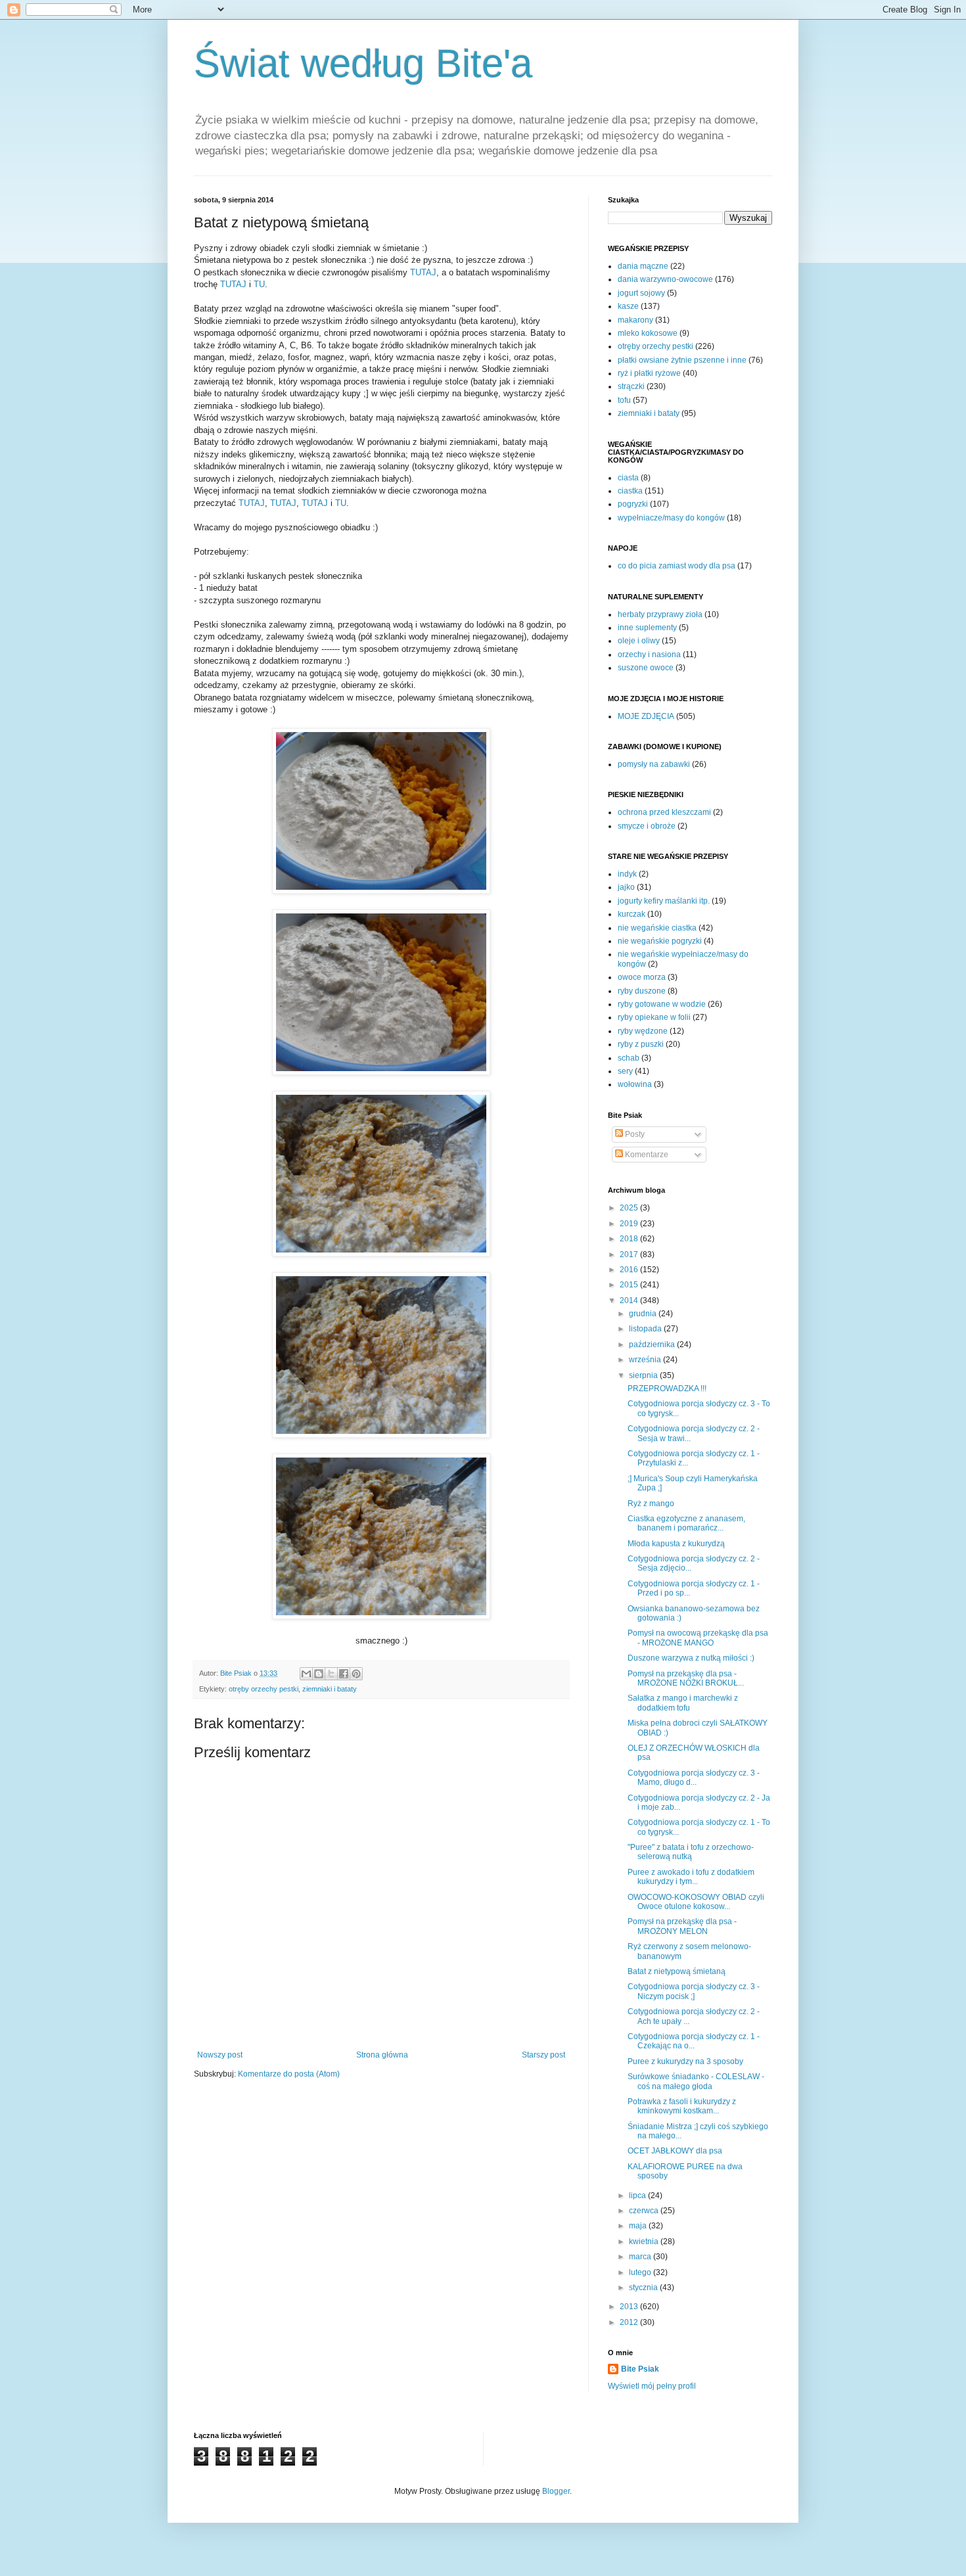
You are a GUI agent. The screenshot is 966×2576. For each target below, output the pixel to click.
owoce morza (642, 977)
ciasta (628, 478)
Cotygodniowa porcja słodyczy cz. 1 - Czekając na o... (694, 2041)
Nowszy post (220, 2055)
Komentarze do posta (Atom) (289, 2074)
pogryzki (633, 504)
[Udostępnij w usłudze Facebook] (344, 1674)
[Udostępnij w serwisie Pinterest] (356, 1674)
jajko (626, 887)
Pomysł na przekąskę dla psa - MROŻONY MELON (682, 1926)
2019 (630, 1224)
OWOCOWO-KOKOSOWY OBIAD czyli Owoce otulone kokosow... (696, 1902)
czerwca (645, 2211)
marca (641, 2257)
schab (629, 1058)
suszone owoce (646, 668)
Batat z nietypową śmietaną (677, 1971)
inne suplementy (647, 628)
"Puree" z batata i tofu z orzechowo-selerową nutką (691, 1852)
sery (625, 1071)
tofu (624, 400)
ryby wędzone (643, 1031)
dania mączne (643, 266)
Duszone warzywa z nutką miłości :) (691, 1658)
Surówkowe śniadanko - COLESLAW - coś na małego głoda (696, 2081)
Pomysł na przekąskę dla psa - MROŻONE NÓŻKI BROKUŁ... (686, 1678)
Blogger (556, 2491)
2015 (630, 1285)
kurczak (632, 914)
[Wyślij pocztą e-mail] (306, 1674)
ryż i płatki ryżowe (649, 373)
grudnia (644, 1314)
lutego (641, 2272)
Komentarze (646, 1155)
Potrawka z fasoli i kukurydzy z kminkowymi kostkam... (682, 2106)
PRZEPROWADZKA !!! (667, 1389)
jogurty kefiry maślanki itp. (664, 901)
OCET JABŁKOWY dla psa (675, 2151)
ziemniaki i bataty (330, 1689)
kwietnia (645, 2242)
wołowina (635, 1084)
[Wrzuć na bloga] (319, 1674)
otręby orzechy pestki (264, 1689)
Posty (634, 1134)
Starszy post (543, 2055)
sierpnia (644, 1375)
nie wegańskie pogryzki (660, 941)
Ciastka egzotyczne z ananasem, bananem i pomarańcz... (686, 1523)
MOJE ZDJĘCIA (646, 716)
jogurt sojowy (641, 293)
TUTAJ (423, 272)
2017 (630, 1254)
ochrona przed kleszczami (664, 812)
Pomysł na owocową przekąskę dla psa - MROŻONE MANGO (698, 1638)
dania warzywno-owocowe (665, 279)
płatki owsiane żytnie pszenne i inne (682, 360)
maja (639, 2226)
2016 (630, 1270)
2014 (630, 1300)
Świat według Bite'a (363, 63)
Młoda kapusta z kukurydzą (676, 1544)
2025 (630, 1208)
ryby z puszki (641, 1044)
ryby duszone (642, 991)
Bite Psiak (640, 2369)
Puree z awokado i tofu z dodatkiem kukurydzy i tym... (691, 1877)
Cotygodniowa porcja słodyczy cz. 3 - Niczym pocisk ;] (694, 1991)
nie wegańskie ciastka (657, 928)
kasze (628, 306)
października (653, 1345)
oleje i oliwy (639, 641)
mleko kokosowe (648, 333)
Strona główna (382, 2055)
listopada (646, 1329)
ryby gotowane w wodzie (662, 1004)
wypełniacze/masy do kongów (671, 518)
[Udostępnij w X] (331, 1674)
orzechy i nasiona (649, 655)
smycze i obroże (647, 826)
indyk (627, 874)
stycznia (644, 2288)
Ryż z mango (651, 1504)
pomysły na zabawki (654, 764)
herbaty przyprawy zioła (660, 614)
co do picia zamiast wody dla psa (677, 566)
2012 (630, 2322)
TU (259, 284)
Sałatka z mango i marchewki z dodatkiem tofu (683, 1703)
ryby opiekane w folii (654, 1017)
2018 (630, 1239)
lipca (638, 2196)
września (646, 1360)
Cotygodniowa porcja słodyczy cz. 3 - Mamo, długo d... (694, 1778)
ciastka (630, 491)
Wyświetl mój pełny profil (652, 2386)
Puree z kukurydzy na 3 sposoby (685, 2061)
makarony (635, 320)
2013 (630, 2307)
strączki (631, 386)
